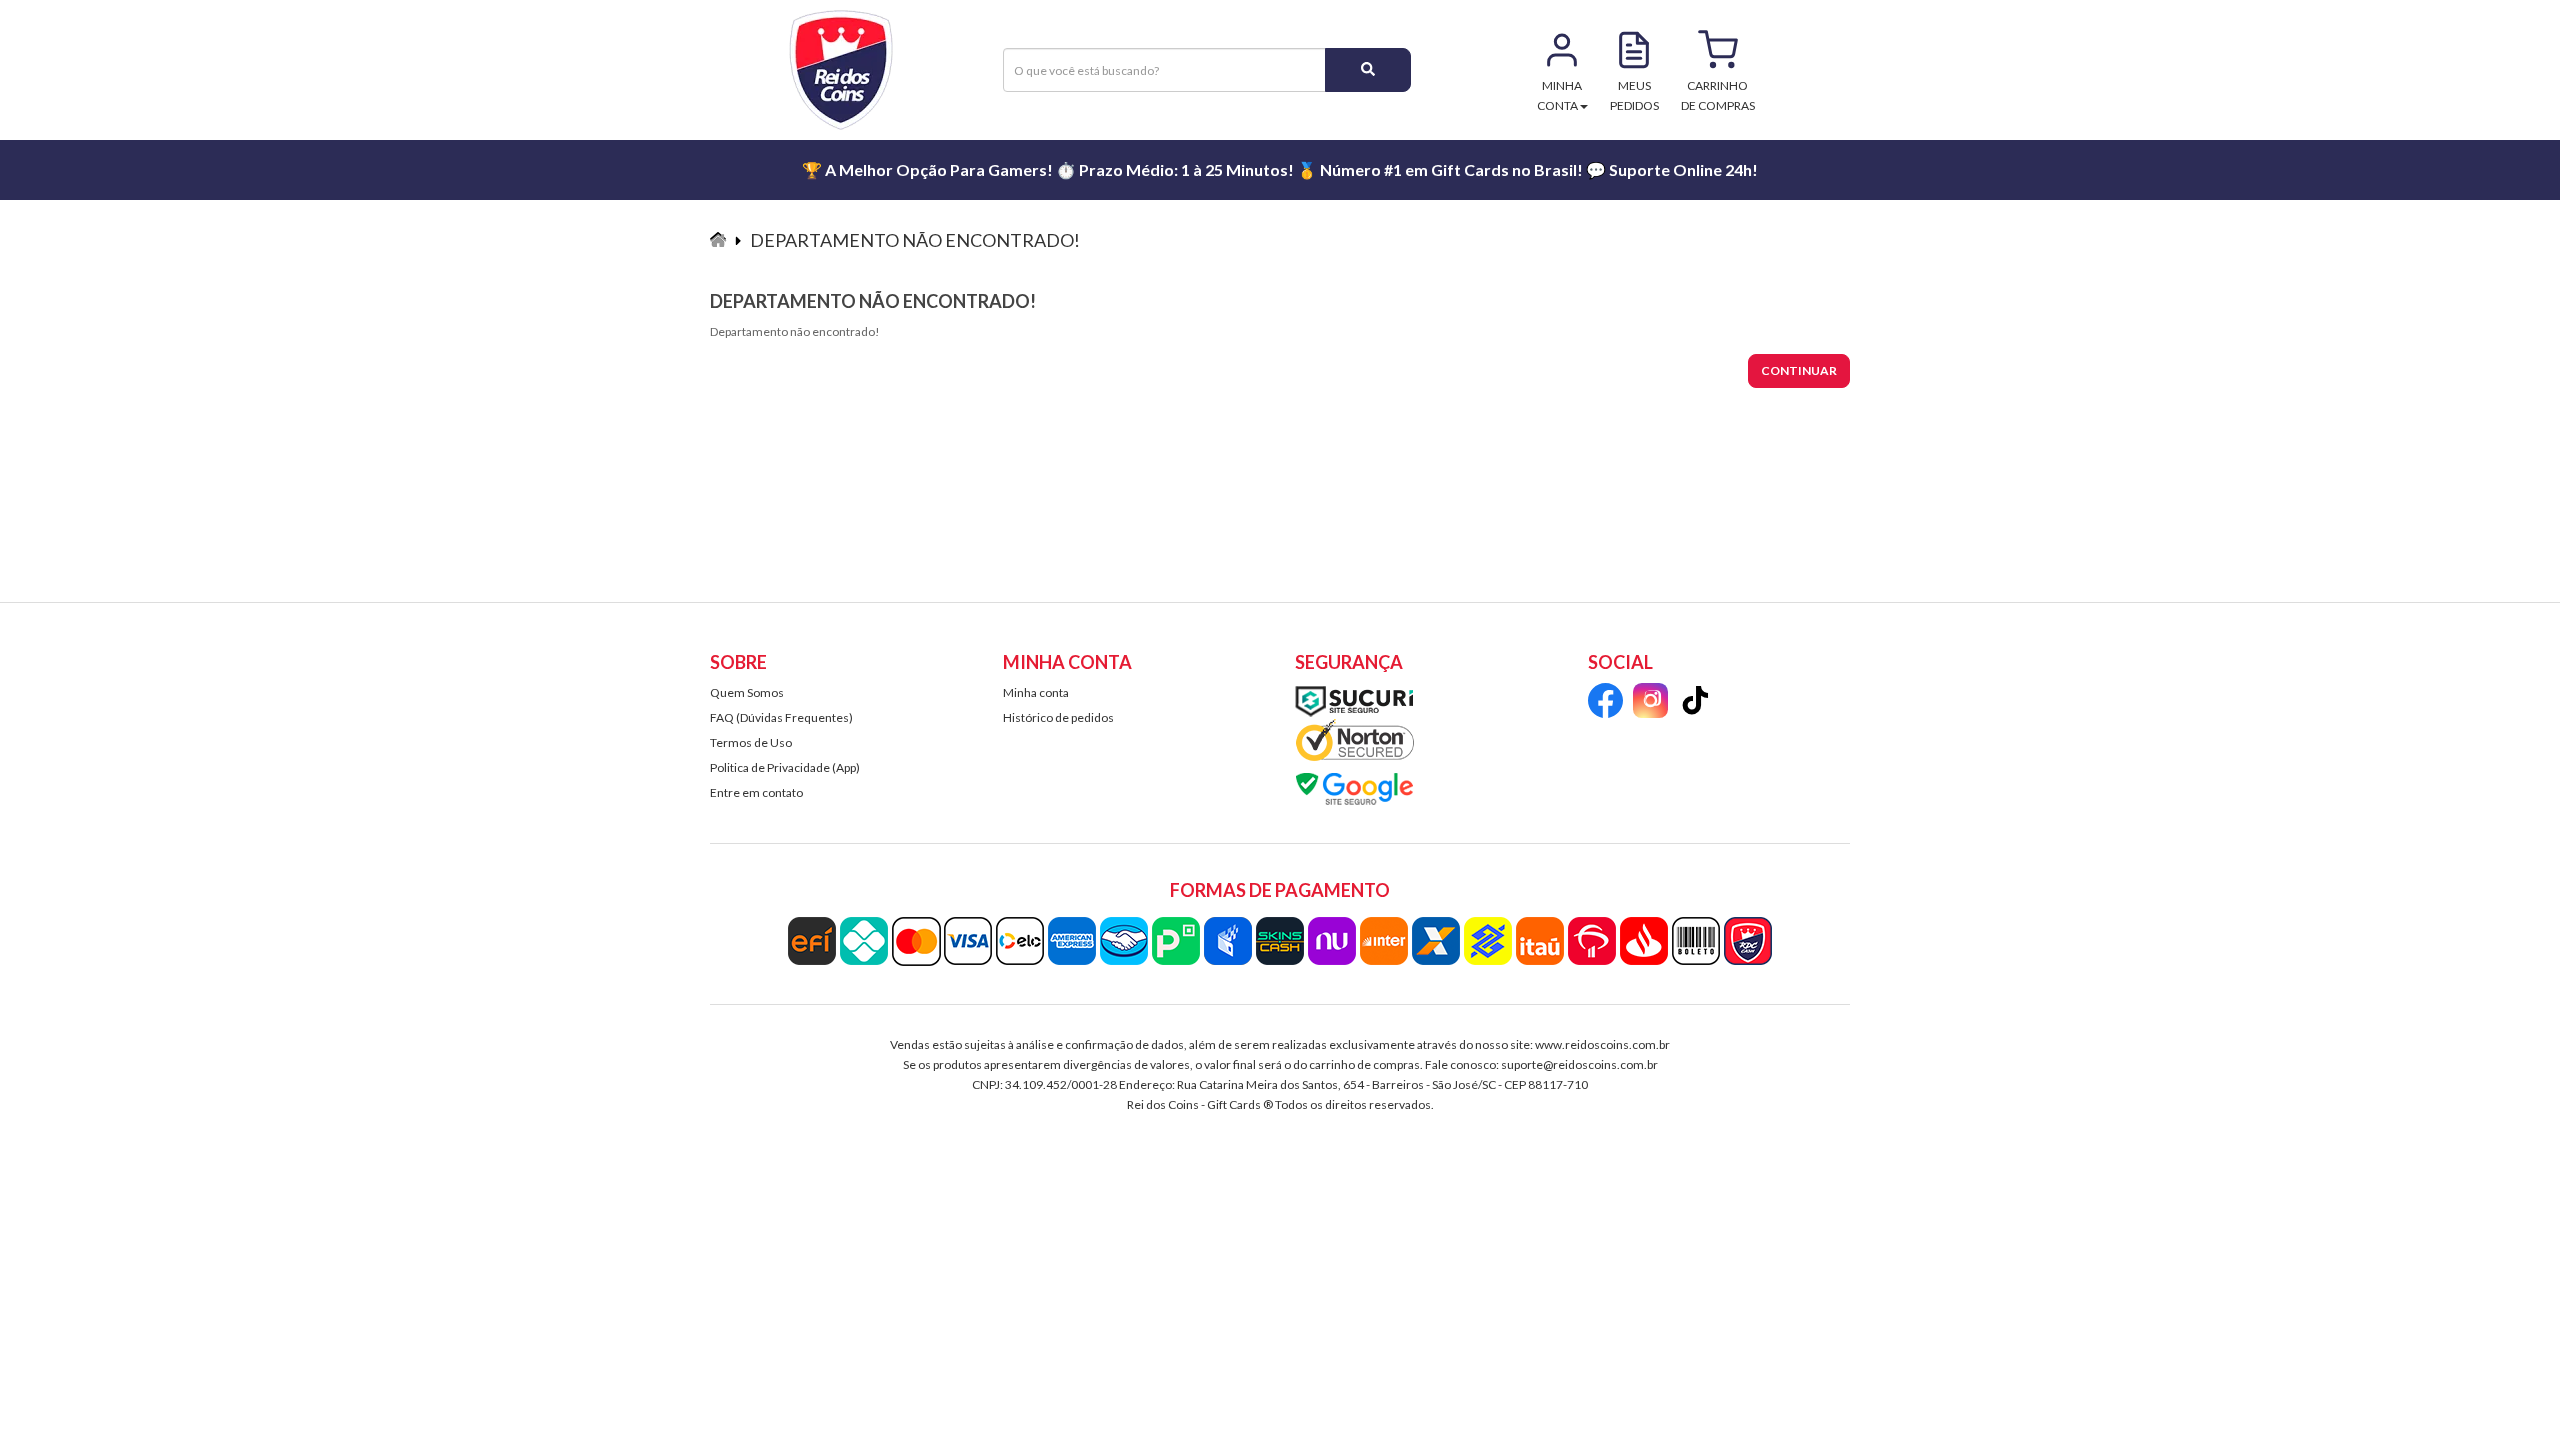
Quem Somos (747, 692)
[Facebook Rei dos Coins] (1605, 703)
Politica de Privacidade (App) (785, 767)
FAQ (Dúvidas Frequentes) (781, 717)
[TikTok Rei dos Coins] (1695, 703)
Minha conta (1036, 692)
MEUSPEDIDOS (1634, 95)
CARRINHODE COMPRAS (1718, 95)
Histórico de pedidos (1058, 717)
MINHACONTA (1560, 95)
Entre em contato (756, 792)
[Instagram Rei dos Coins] (1650, 703)
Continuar (1799, 370)
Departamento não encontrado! (915, 240)
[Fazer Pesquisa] (1368, 70)
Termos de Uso (751, 742)
